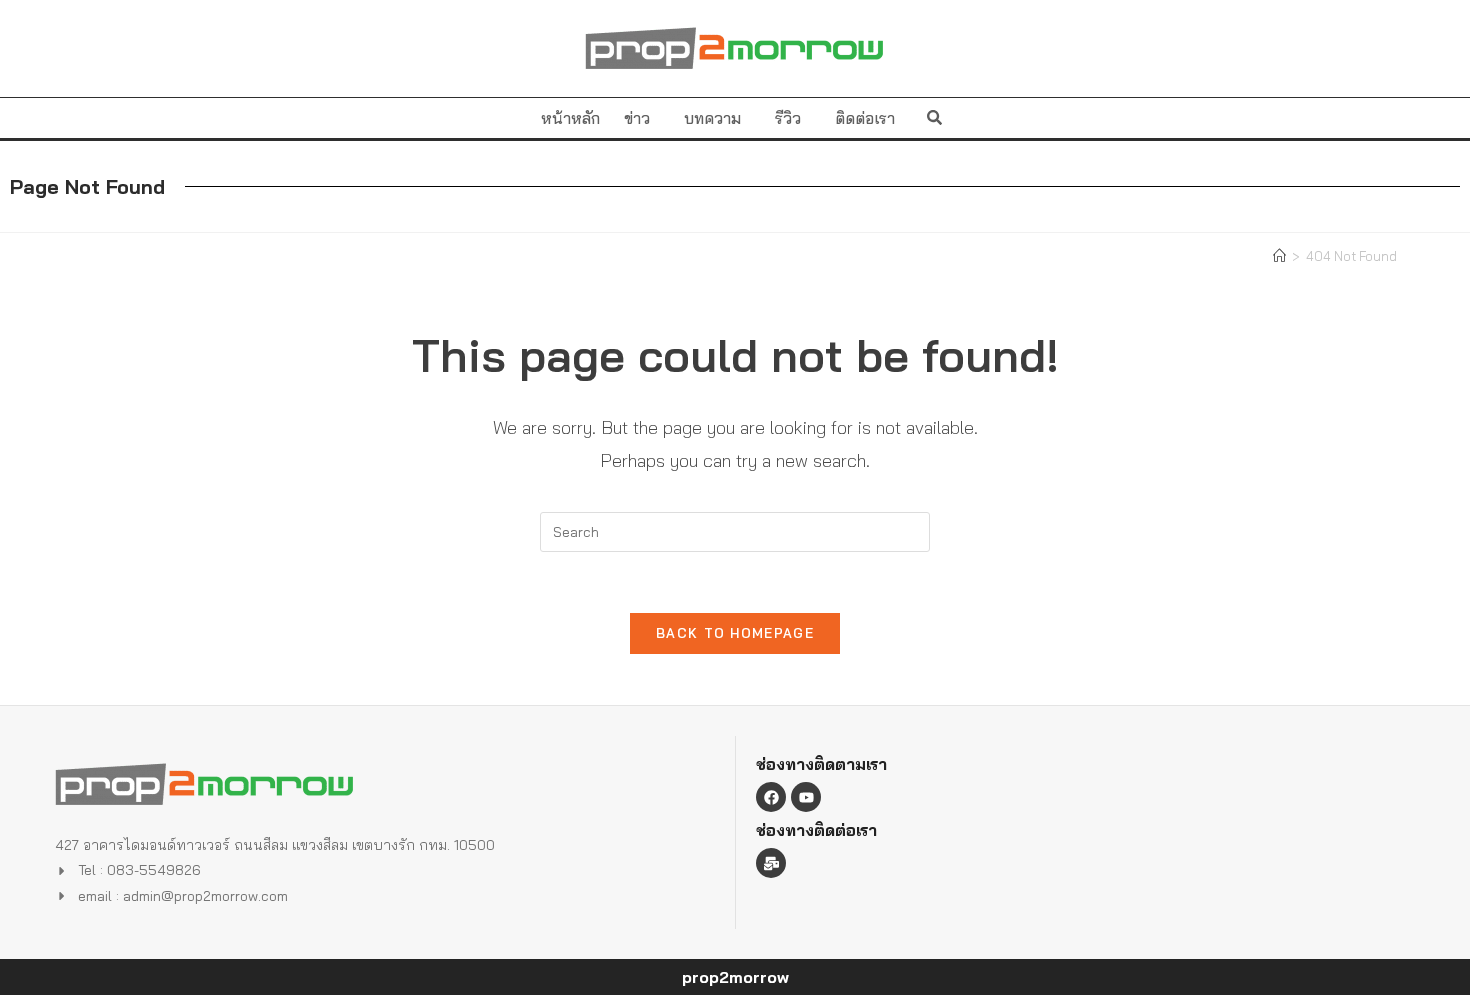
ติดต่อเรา (865, 118)
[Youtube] (806, 797)
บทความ (712, 118)
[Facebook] (771, 797)
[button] (934, 117)
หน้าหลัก (570, 118)
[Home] (1279, 256)
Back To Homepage (735, 633)
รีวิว (788, 118)
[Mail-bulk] (771, 863)
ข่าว (637, 118)
